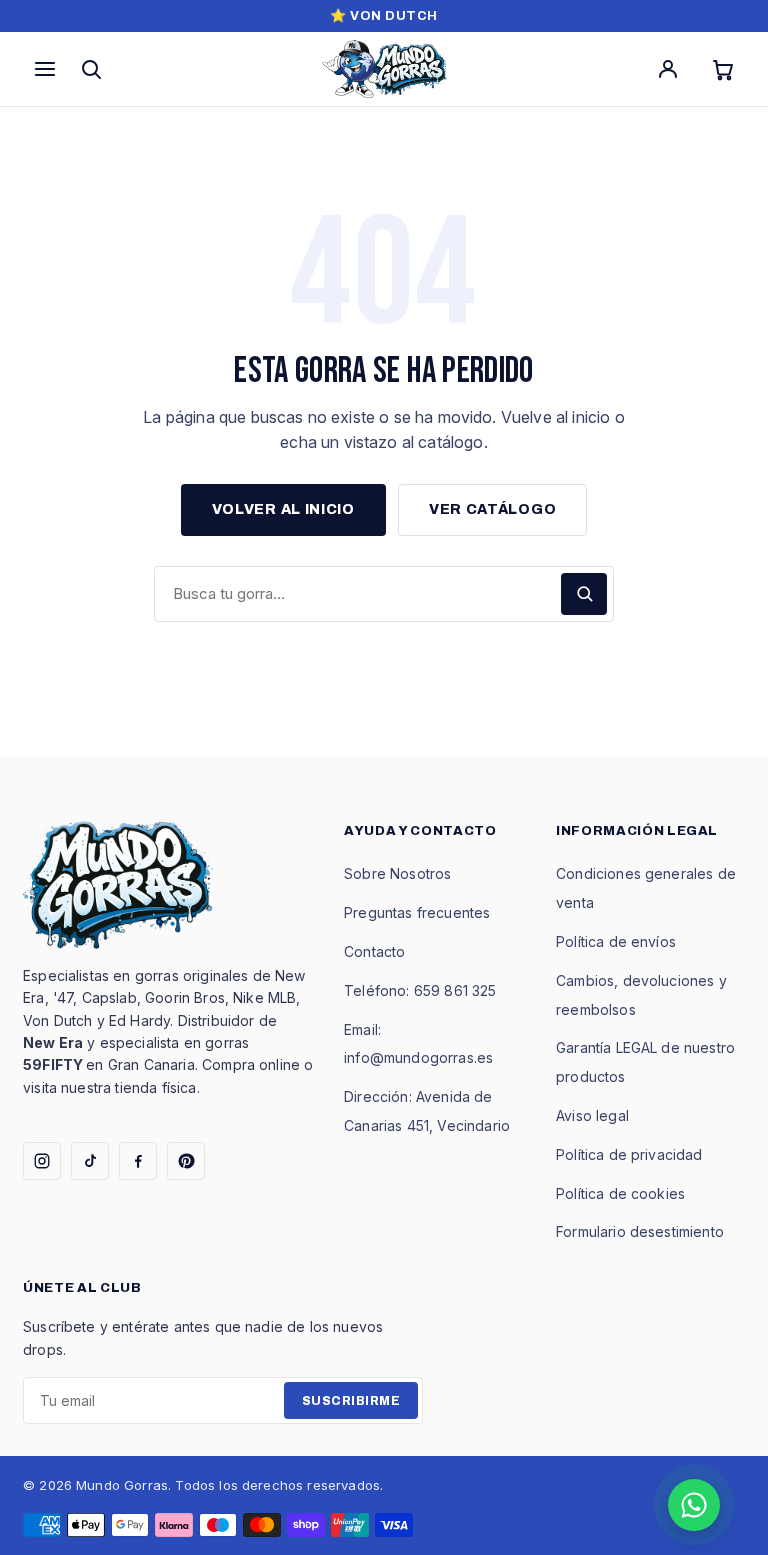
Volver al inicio (283, 509)
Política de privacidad (629, 1154)
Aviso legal (592, 1115)
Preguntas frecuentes (417, 912)
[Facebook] (138, 1161)
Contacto (374, 951)
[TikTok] (90, 1161)
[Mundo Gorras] (384, 69)
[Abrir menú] (45, 69)
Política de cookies (620, 1193)
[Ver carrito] (723, 69)
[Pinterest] (186, 1161)
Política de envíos (616, 941)
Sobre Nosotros (397, 873)
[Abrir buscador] (91, 69)
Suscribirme (351, 1401)
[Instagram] (42, 1161)
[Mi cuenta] (668, 69)
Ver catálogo (492, 509)
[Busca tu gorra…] (584, 594)
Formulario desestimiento (640, 1231)
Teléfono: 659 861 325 (420, 990)
